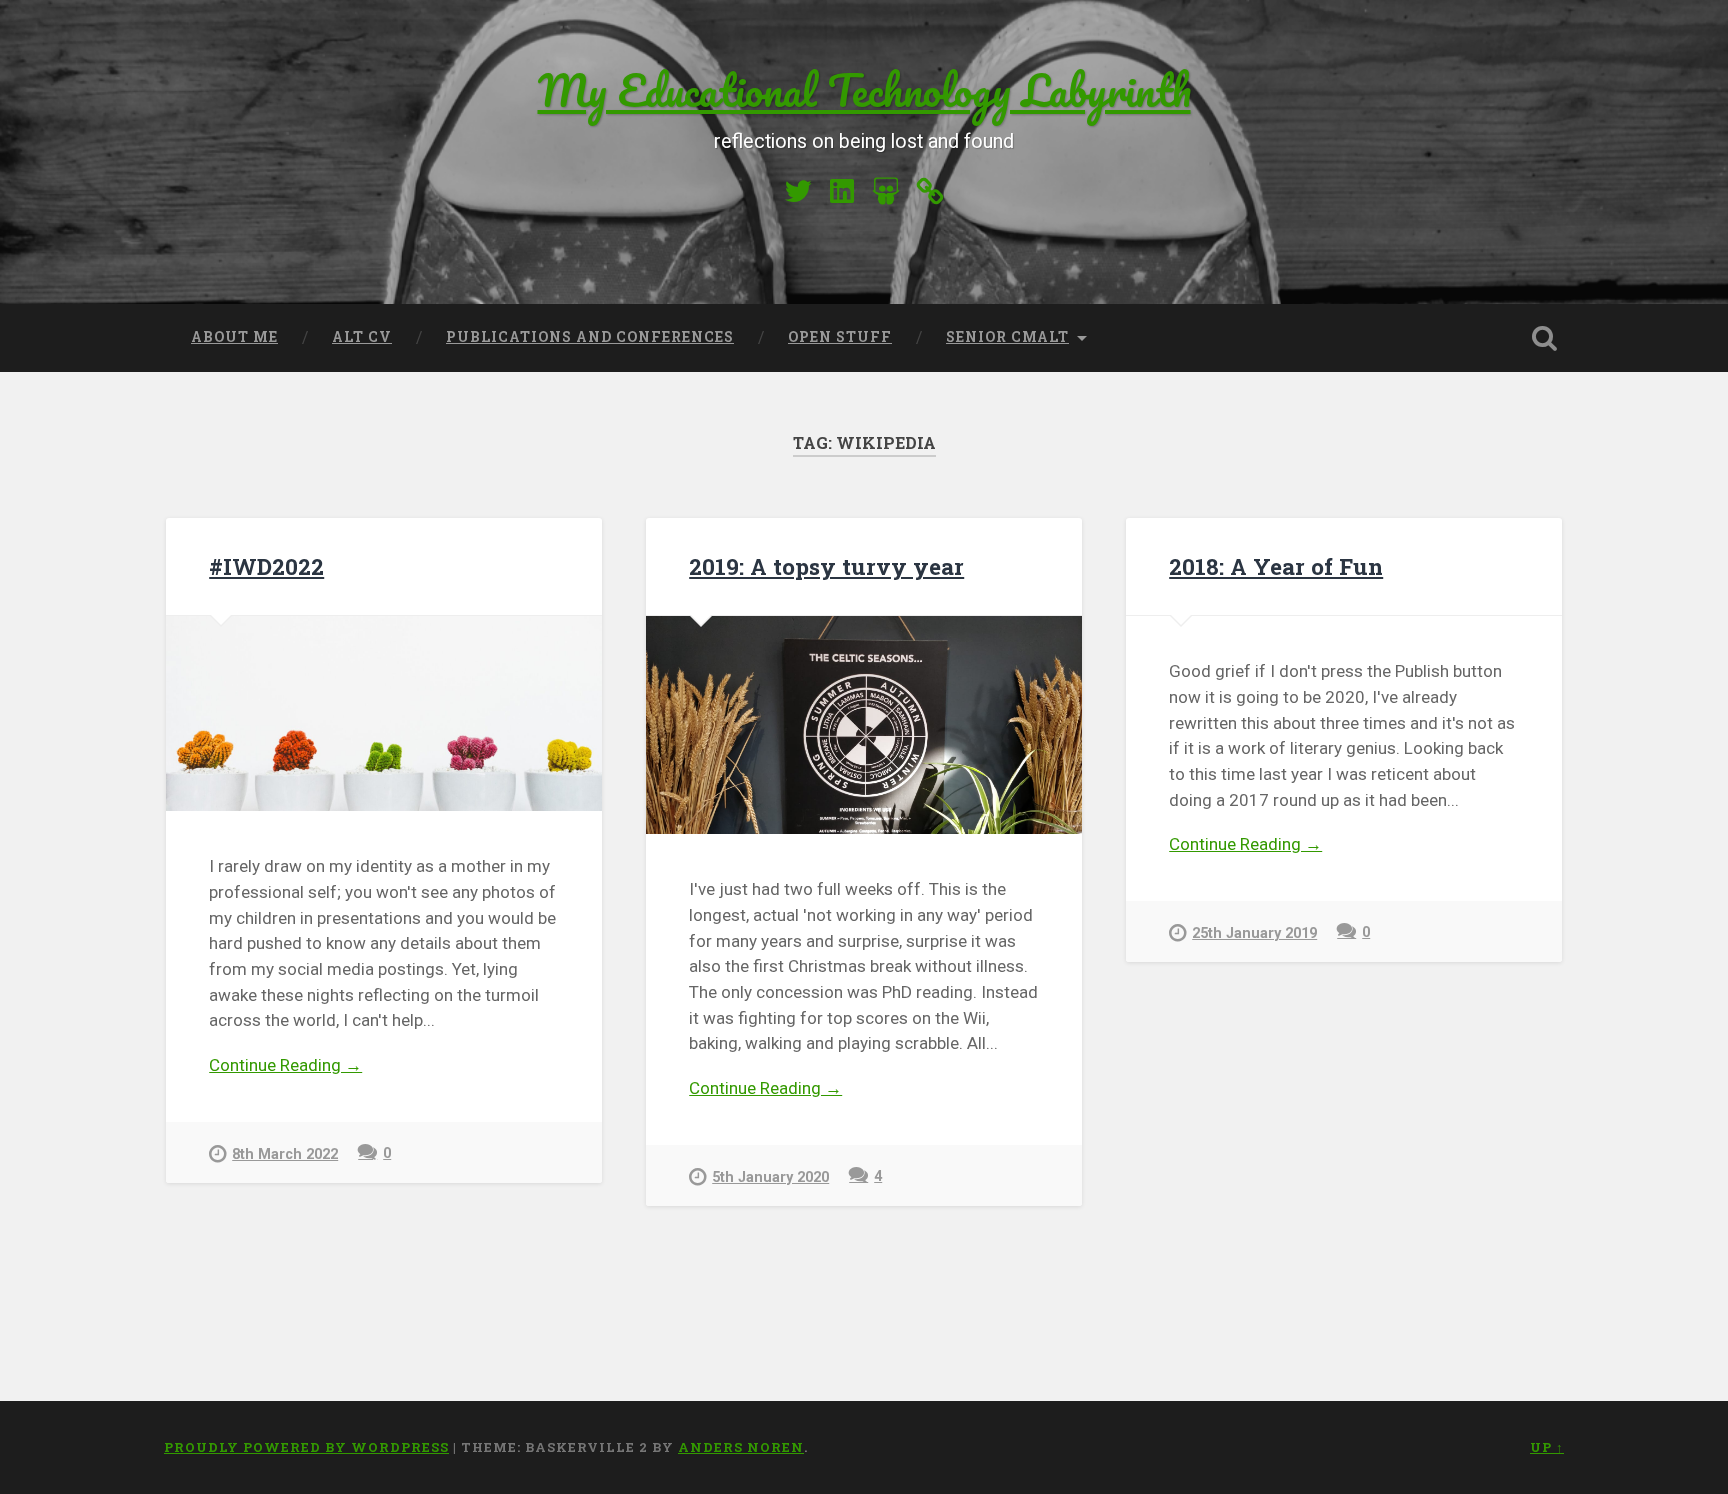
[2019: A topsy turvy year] (864, 725)
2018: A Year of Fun (1276, 566)
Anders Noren (741, 1447)
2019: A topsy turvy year (826, 566)
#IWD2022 (266, 566)
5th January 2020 (770, 1177)
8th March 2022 (285, 1154)
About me (234, 337)
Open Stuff (840, 337)
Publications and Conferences (590, 337)
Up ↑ (1547, 1447)
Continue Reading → (285, 1065)
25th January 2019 (1254, 933)
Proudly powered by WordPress (306, 1447)
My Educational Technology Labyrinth (864, 89)
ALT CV (362, 337)
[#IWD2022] (384, 713)
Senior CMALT (1007, 337)
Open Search (1544, 338)
